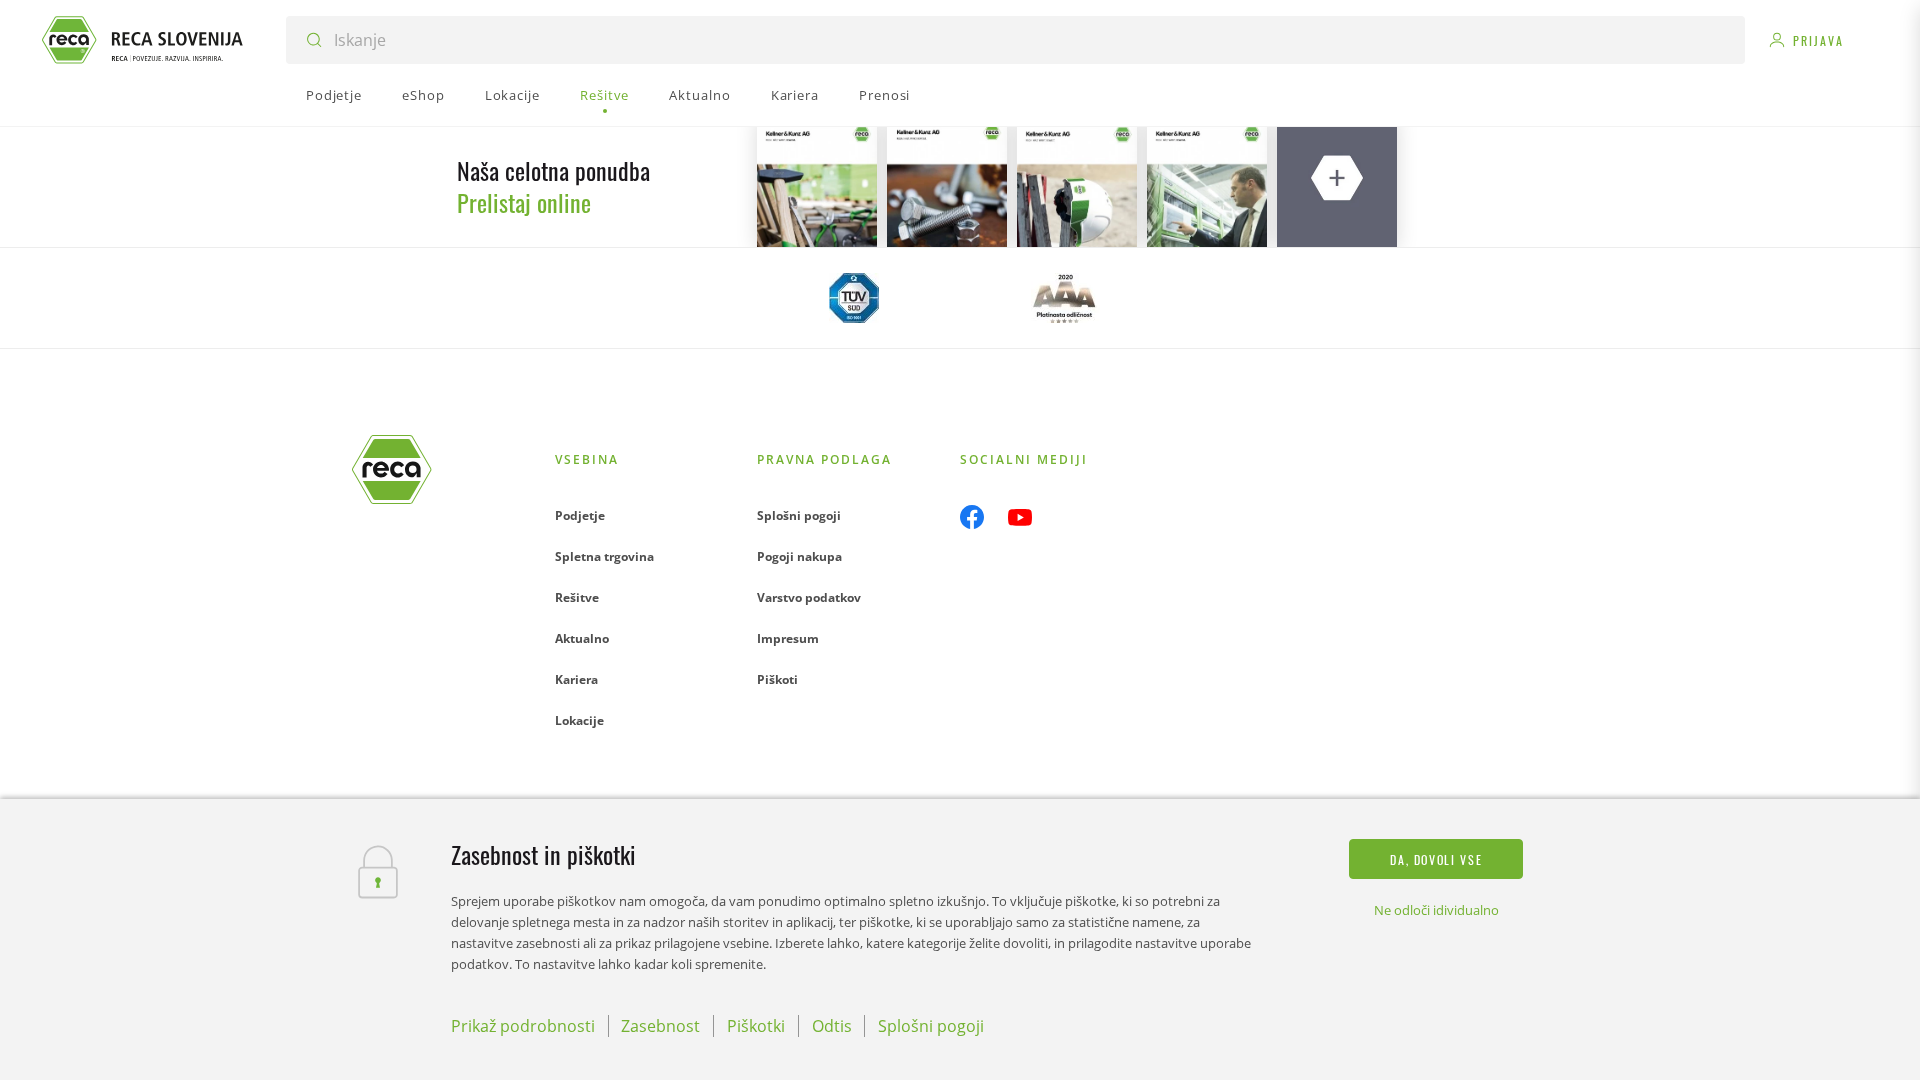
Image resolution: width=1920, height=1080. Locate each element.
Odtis (832, 1026)
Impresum (788, 638)
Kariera (576, 679)
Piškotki (756, 1026)
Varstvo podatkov (809, 597)
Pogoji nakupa (799, 556)
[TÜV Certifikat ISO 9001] (854, 298)
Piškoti (777, 679)
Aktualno (582, 638)
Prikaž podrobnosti (523, 1026)
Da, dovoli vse (1436, 859)
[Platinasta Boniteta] (1065, 298)
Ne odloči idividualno (1436, 910)
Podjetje (580, 515)
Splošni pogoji (799, 515)
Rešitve (577, 597)
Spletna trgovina (604, 556)
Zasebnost (660, 1026)
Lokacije (579, 720)
